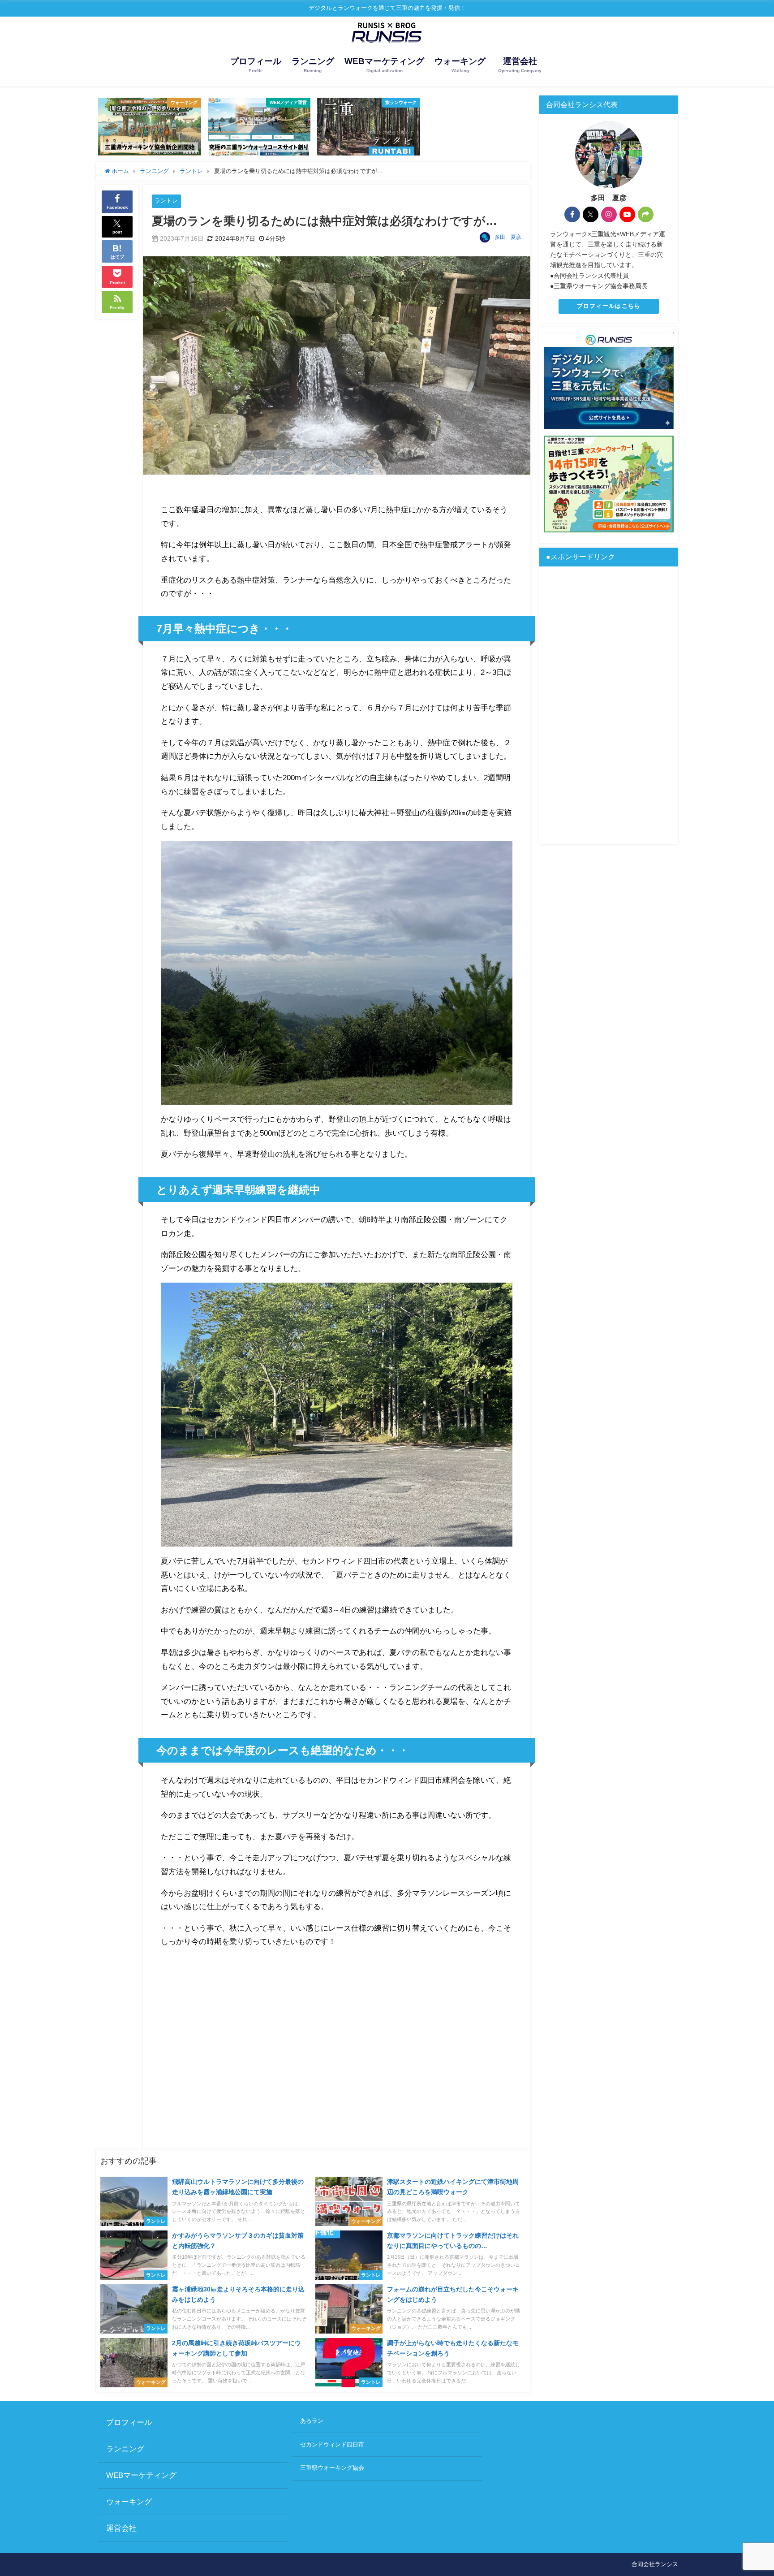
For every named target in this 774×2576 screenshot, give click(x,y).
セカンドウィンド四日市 (332, 2444)
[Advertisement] (337, 2047)
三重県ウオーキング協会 (332, 2468)
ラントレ (166, 201)
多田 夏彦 (508, 237)
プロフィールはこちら (609, 306)
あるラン (312, 2421)
